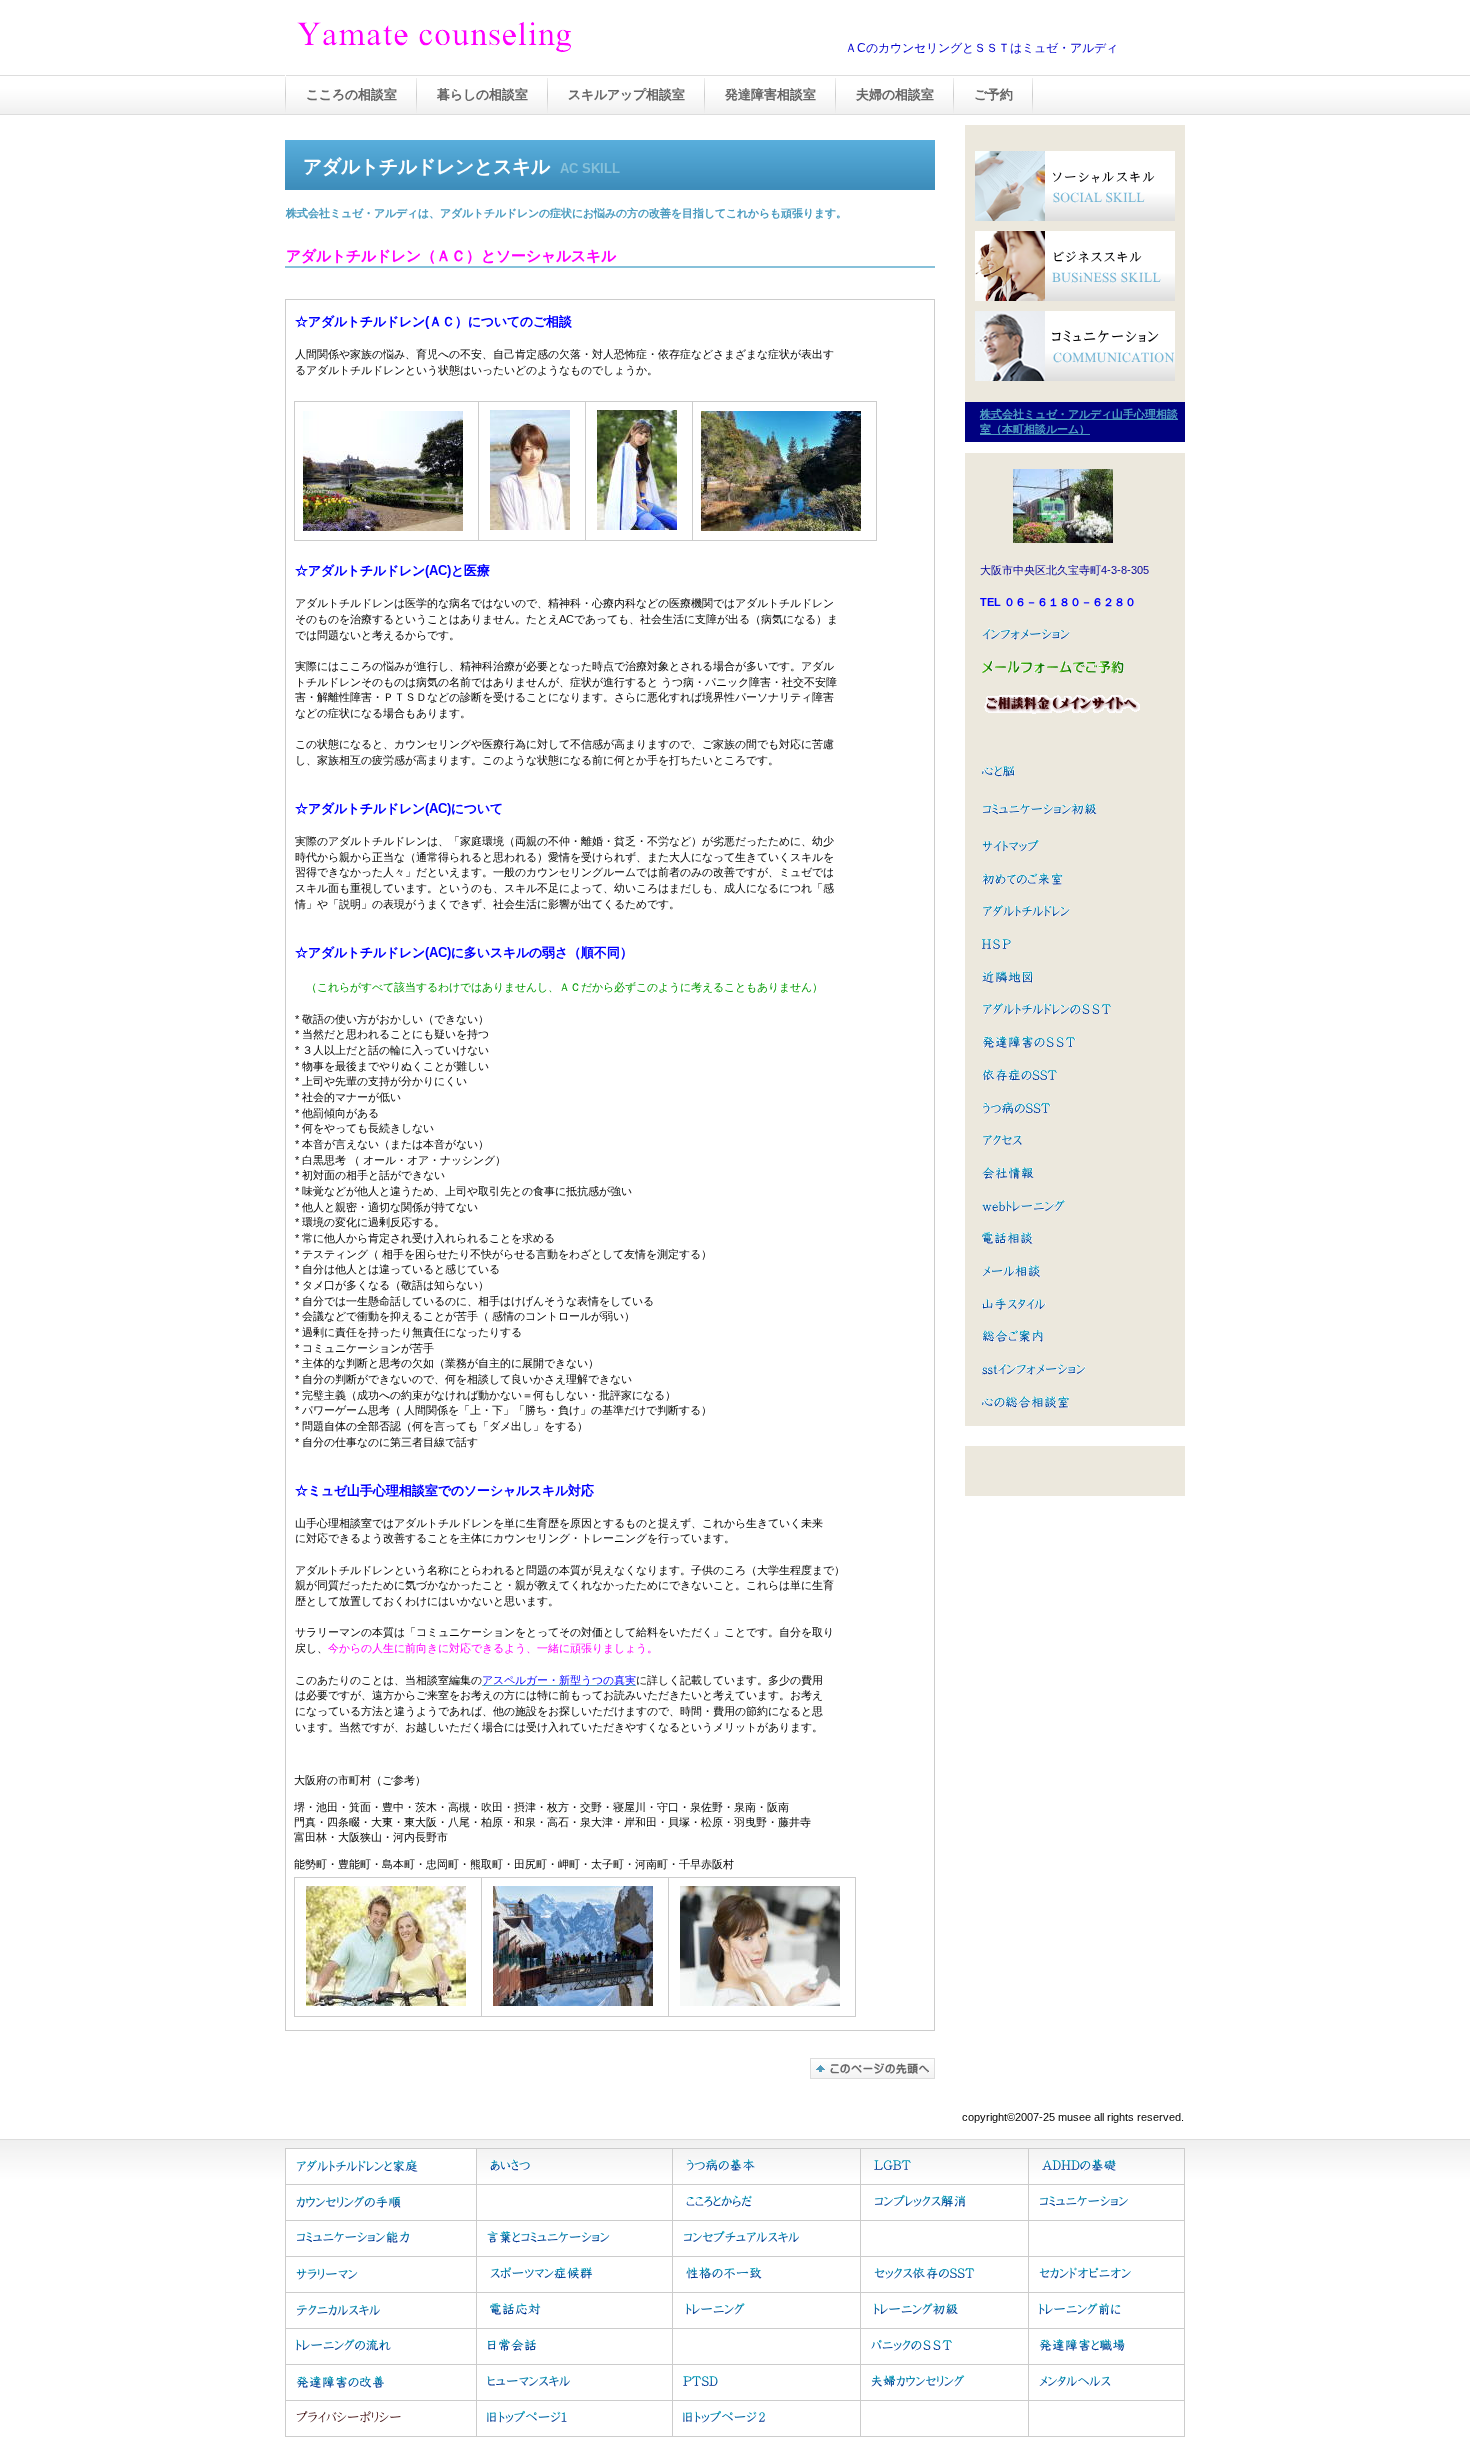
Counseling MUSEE (495, 39)
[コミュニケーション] (1075, 346)
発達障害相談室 (770, 94)
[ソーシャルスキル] (1075, 186)
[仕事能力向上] (1075, 266)
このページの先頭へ (872, 2068)
